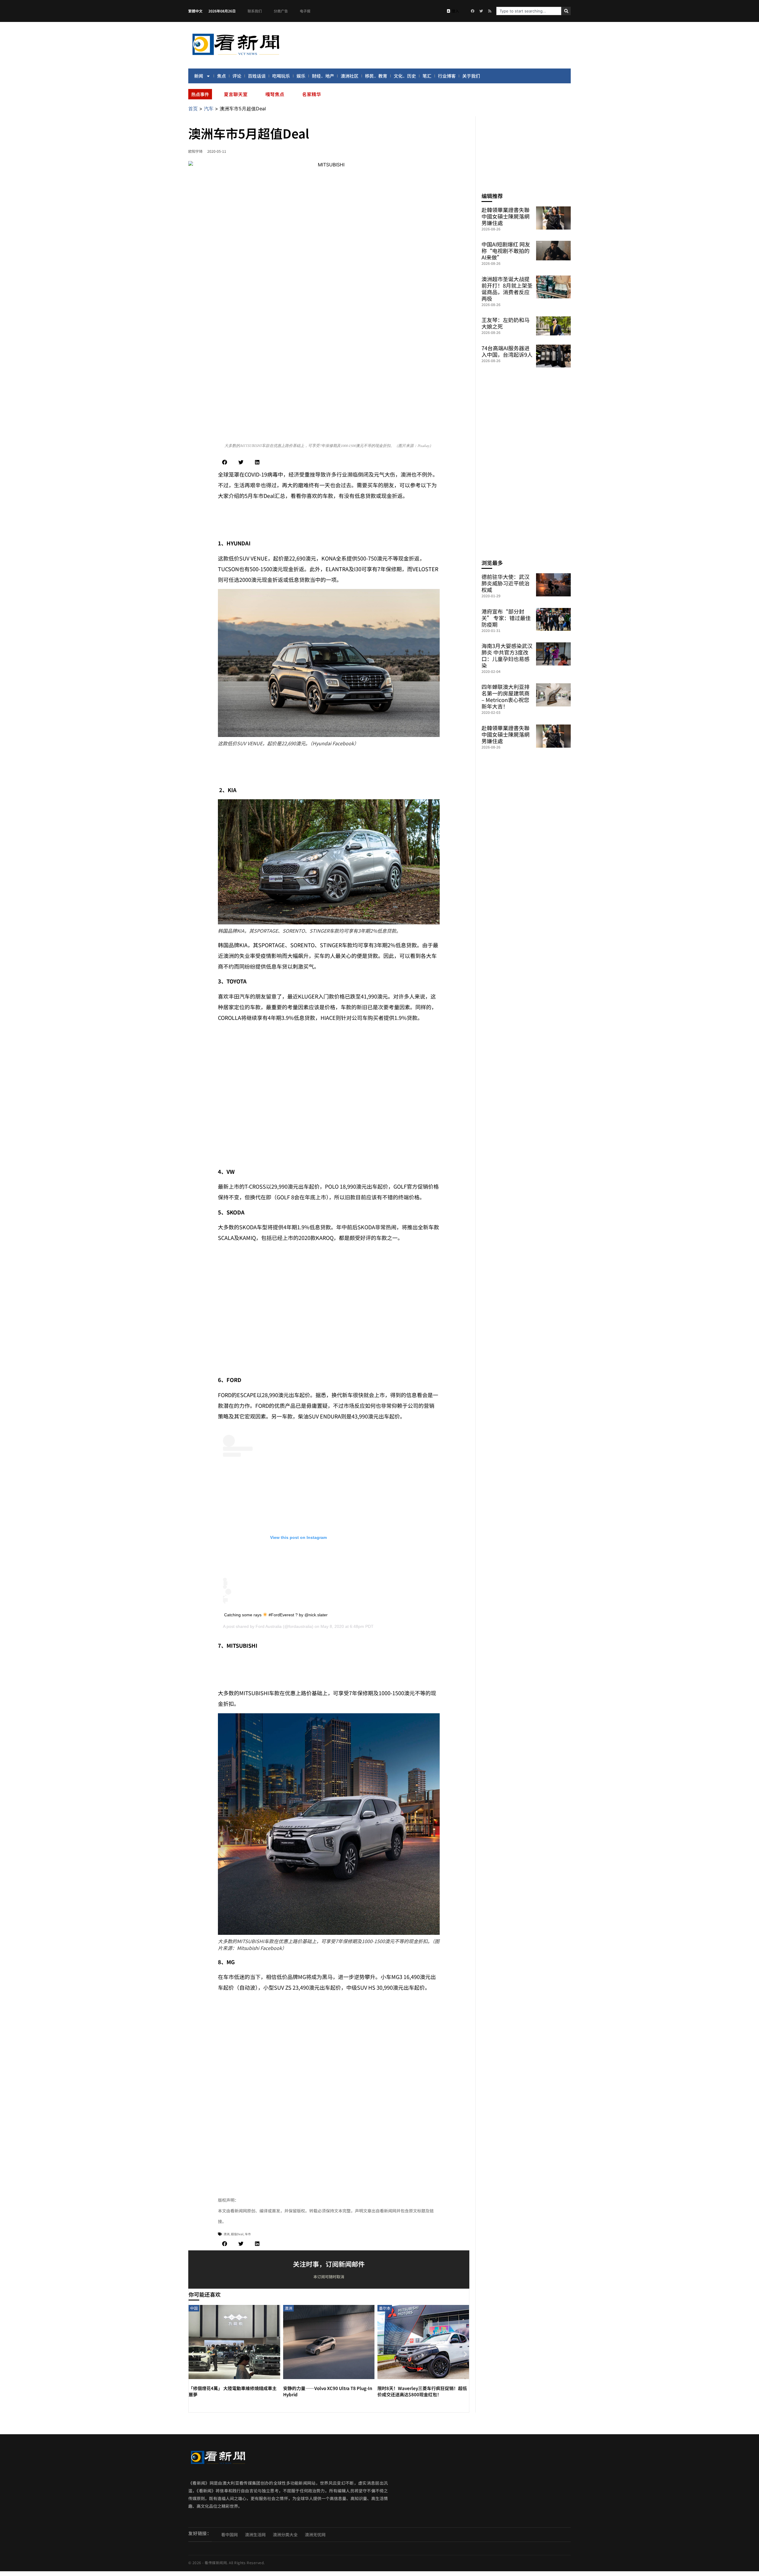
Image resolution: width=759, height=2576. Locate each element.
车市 (248, 2234)
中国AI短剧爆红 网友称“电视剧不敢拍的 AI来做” (506, 251)
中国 (194, 2308)
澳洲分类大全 (285, 2534)
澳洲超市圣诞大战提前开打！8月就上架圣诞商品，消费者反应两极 (507, 289)
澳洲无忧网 (315, 2534)
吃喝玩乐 (281, 76)
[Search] (566, 11)
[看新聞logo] (236, 56)
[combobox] (529, 11)
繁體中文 (195, 11)
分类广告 (281, 11)
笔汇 (427, 76)
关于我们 (471, 76)
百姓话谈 (257, 76)
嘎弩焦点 (275, 94)
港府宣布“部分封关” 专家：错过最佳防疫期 (506, 618)
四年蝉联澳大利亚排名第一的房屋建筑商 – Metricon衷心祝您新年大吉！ (506, 696)
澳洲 (227, 2234)
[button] (225, 462)
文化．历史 (405, 76)
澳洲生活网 (255, 2534)
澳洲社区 (350, 76)
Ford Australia (269, 1626)
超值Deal (237, 2234)
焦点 (221, 76)
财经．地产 (323, 76)
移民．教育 (376, 76)
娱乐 (301, 76)
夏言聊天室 (236, 94)
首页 (193, 109)
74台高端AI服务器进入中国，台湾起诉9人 (507, 351)
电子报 (305, 11)
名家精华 (312, 94)
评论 (237, 76)
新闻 (199, 76)
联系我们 (255, 11)
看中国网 (229, 2534)
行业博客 (447, 76)
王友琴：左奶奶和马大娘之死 (506, 323)
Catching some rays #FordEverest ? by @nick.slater (276, 1615)
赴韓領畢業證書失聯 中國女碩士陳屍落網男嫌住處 (506, 216)
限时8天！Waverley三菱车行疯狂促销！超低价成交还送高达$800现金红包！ (422, 2391)
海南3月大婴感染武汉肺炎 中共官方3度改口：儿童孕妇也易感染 (507, 655)
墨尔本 (385, 2308)
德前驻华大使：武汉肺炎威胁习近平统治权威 (506, 583)
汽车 (209, 109)
